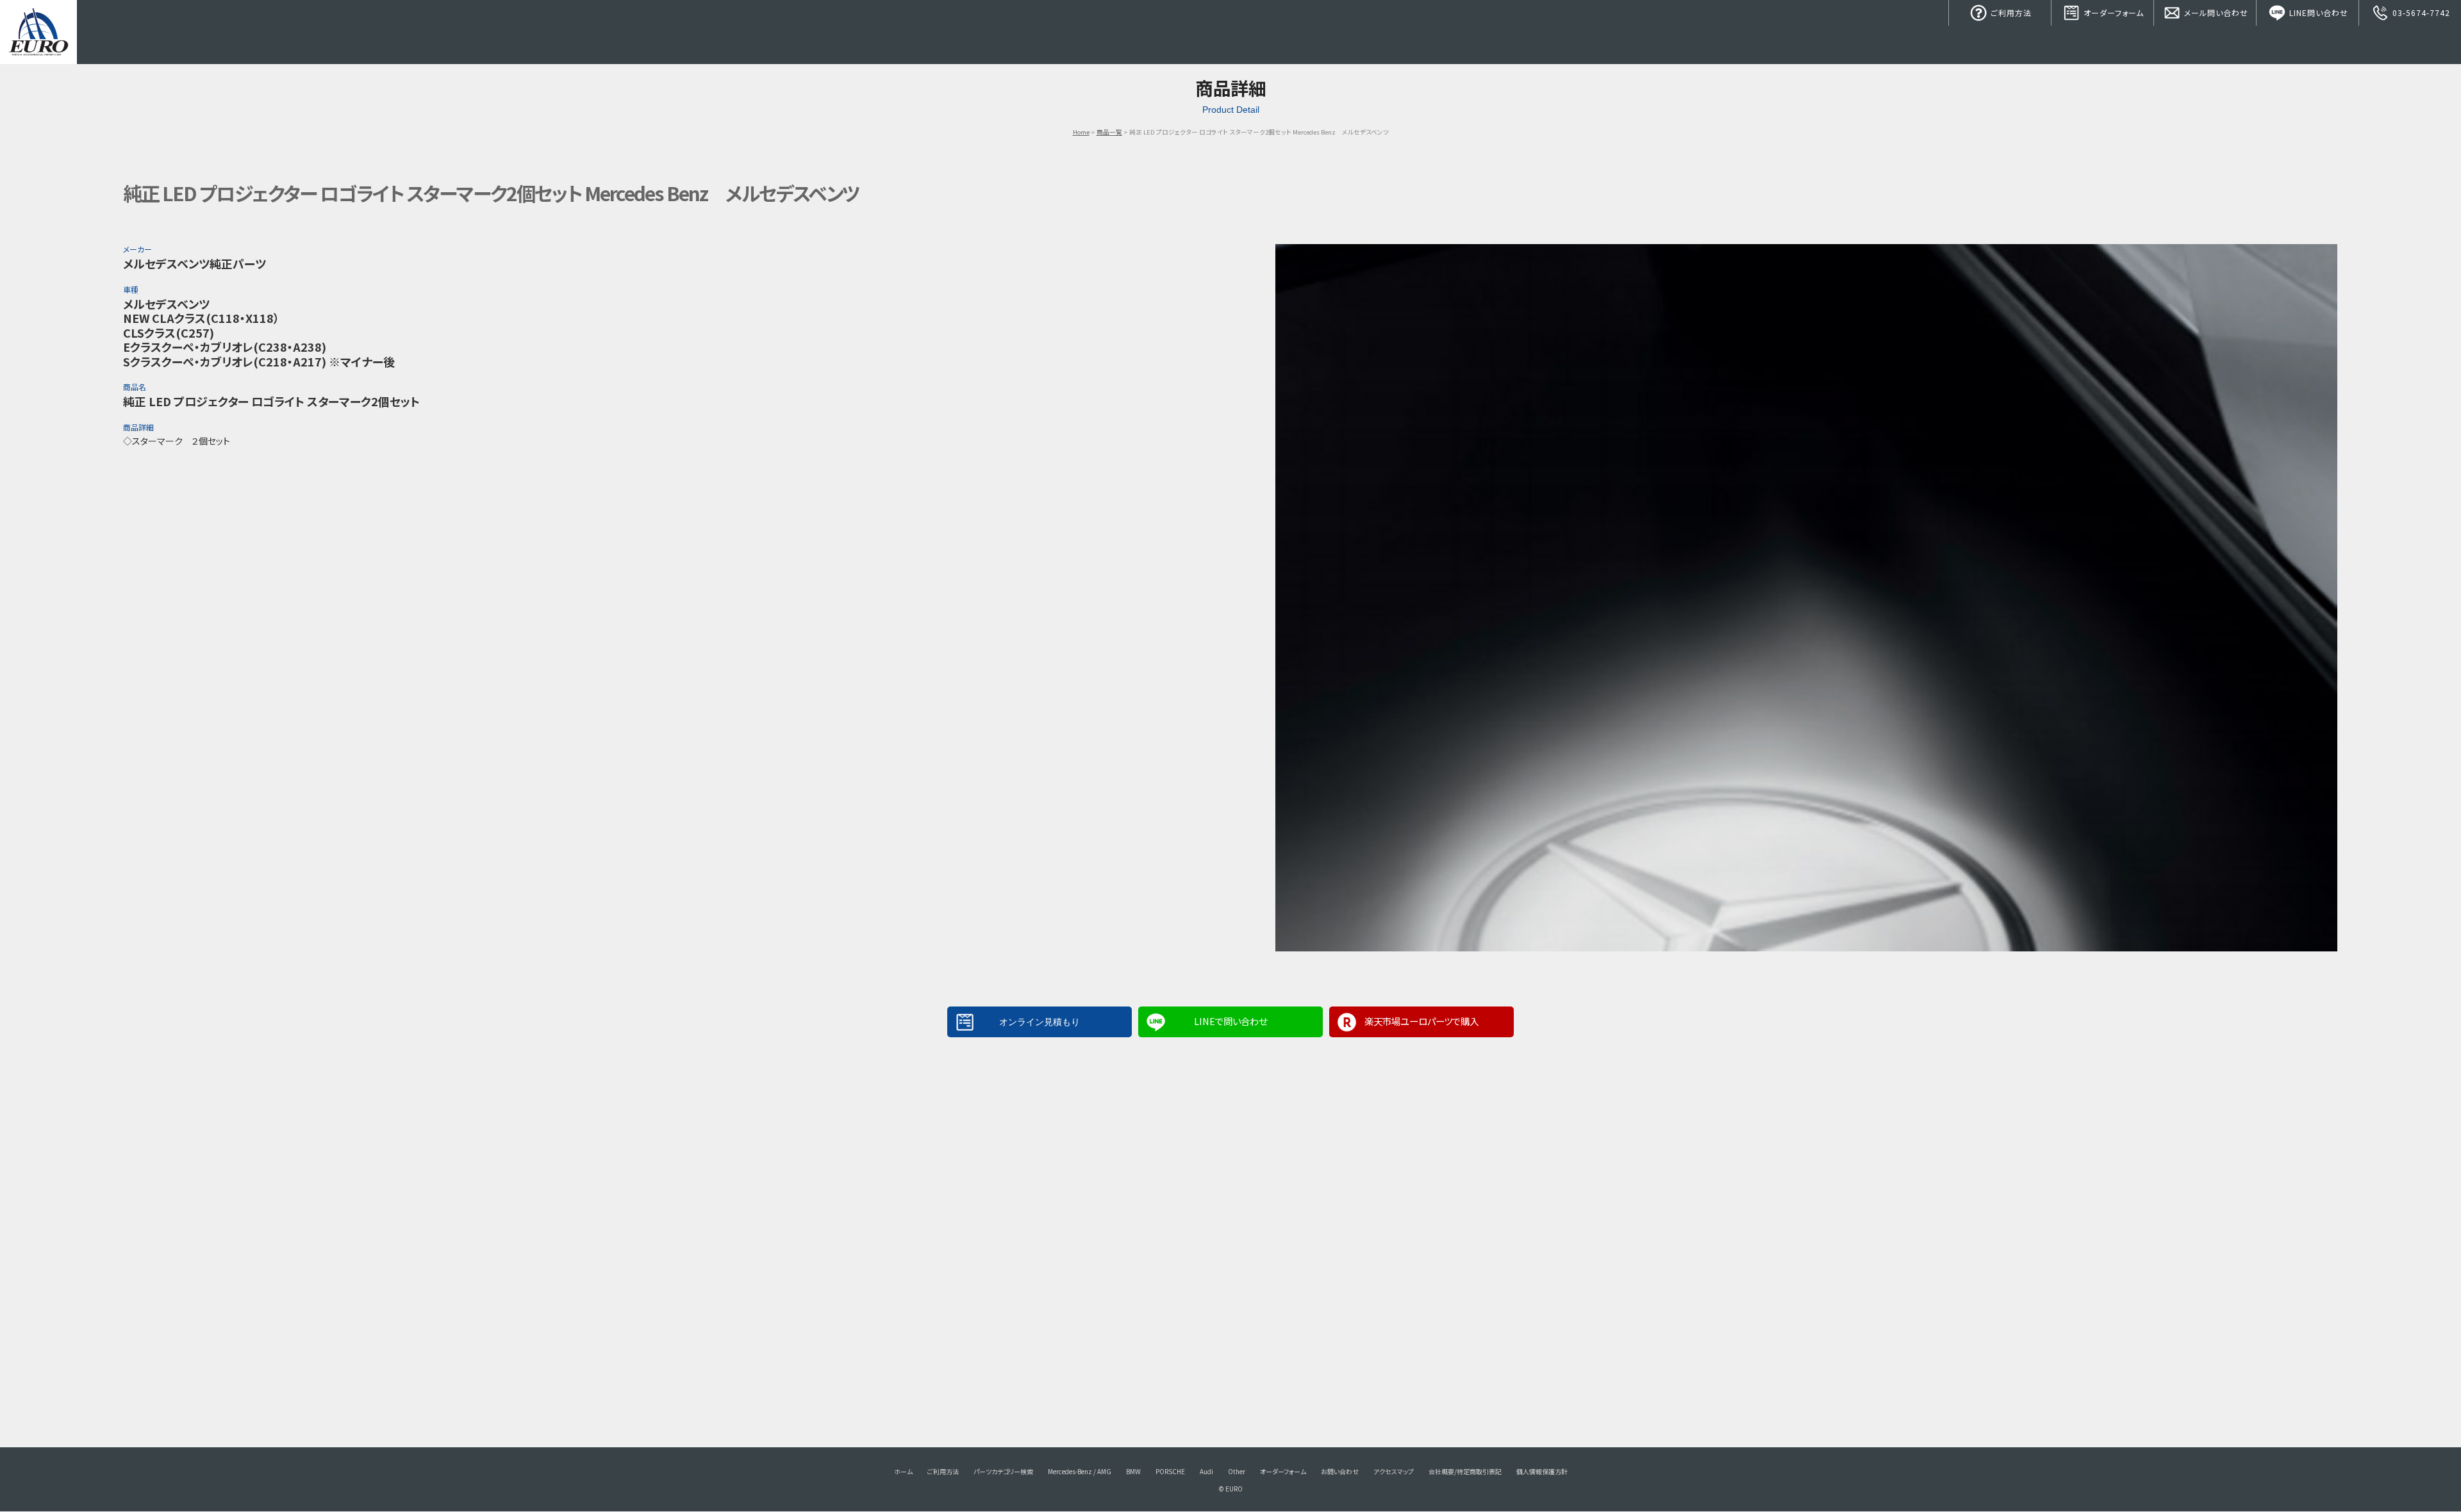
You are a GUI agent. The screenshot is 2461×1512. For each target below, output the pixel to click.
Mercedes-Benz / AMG (1080, 1471)
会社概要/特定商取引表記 (1465, 1471)
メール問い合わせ (2215, 12)
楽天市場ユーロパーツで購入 (1421, 1021)
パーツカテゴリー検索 (1003, 1471)
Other (1237, 1471)
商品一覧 (1109, 132)
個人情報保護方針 (1542, 1471)
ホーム (903, 1471)
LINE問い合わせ (2317, 12)
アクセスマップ (1394, 1471)
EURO (38, 32)
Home (1081, 132)
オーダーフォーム (2112, 12)
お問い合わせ (1340, 1471)
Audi (1206, 1471)
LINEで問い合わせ (1230, 1021)
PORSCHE (1170, 1471)
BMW (1133, 1471)
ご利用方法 (2010, 12)
